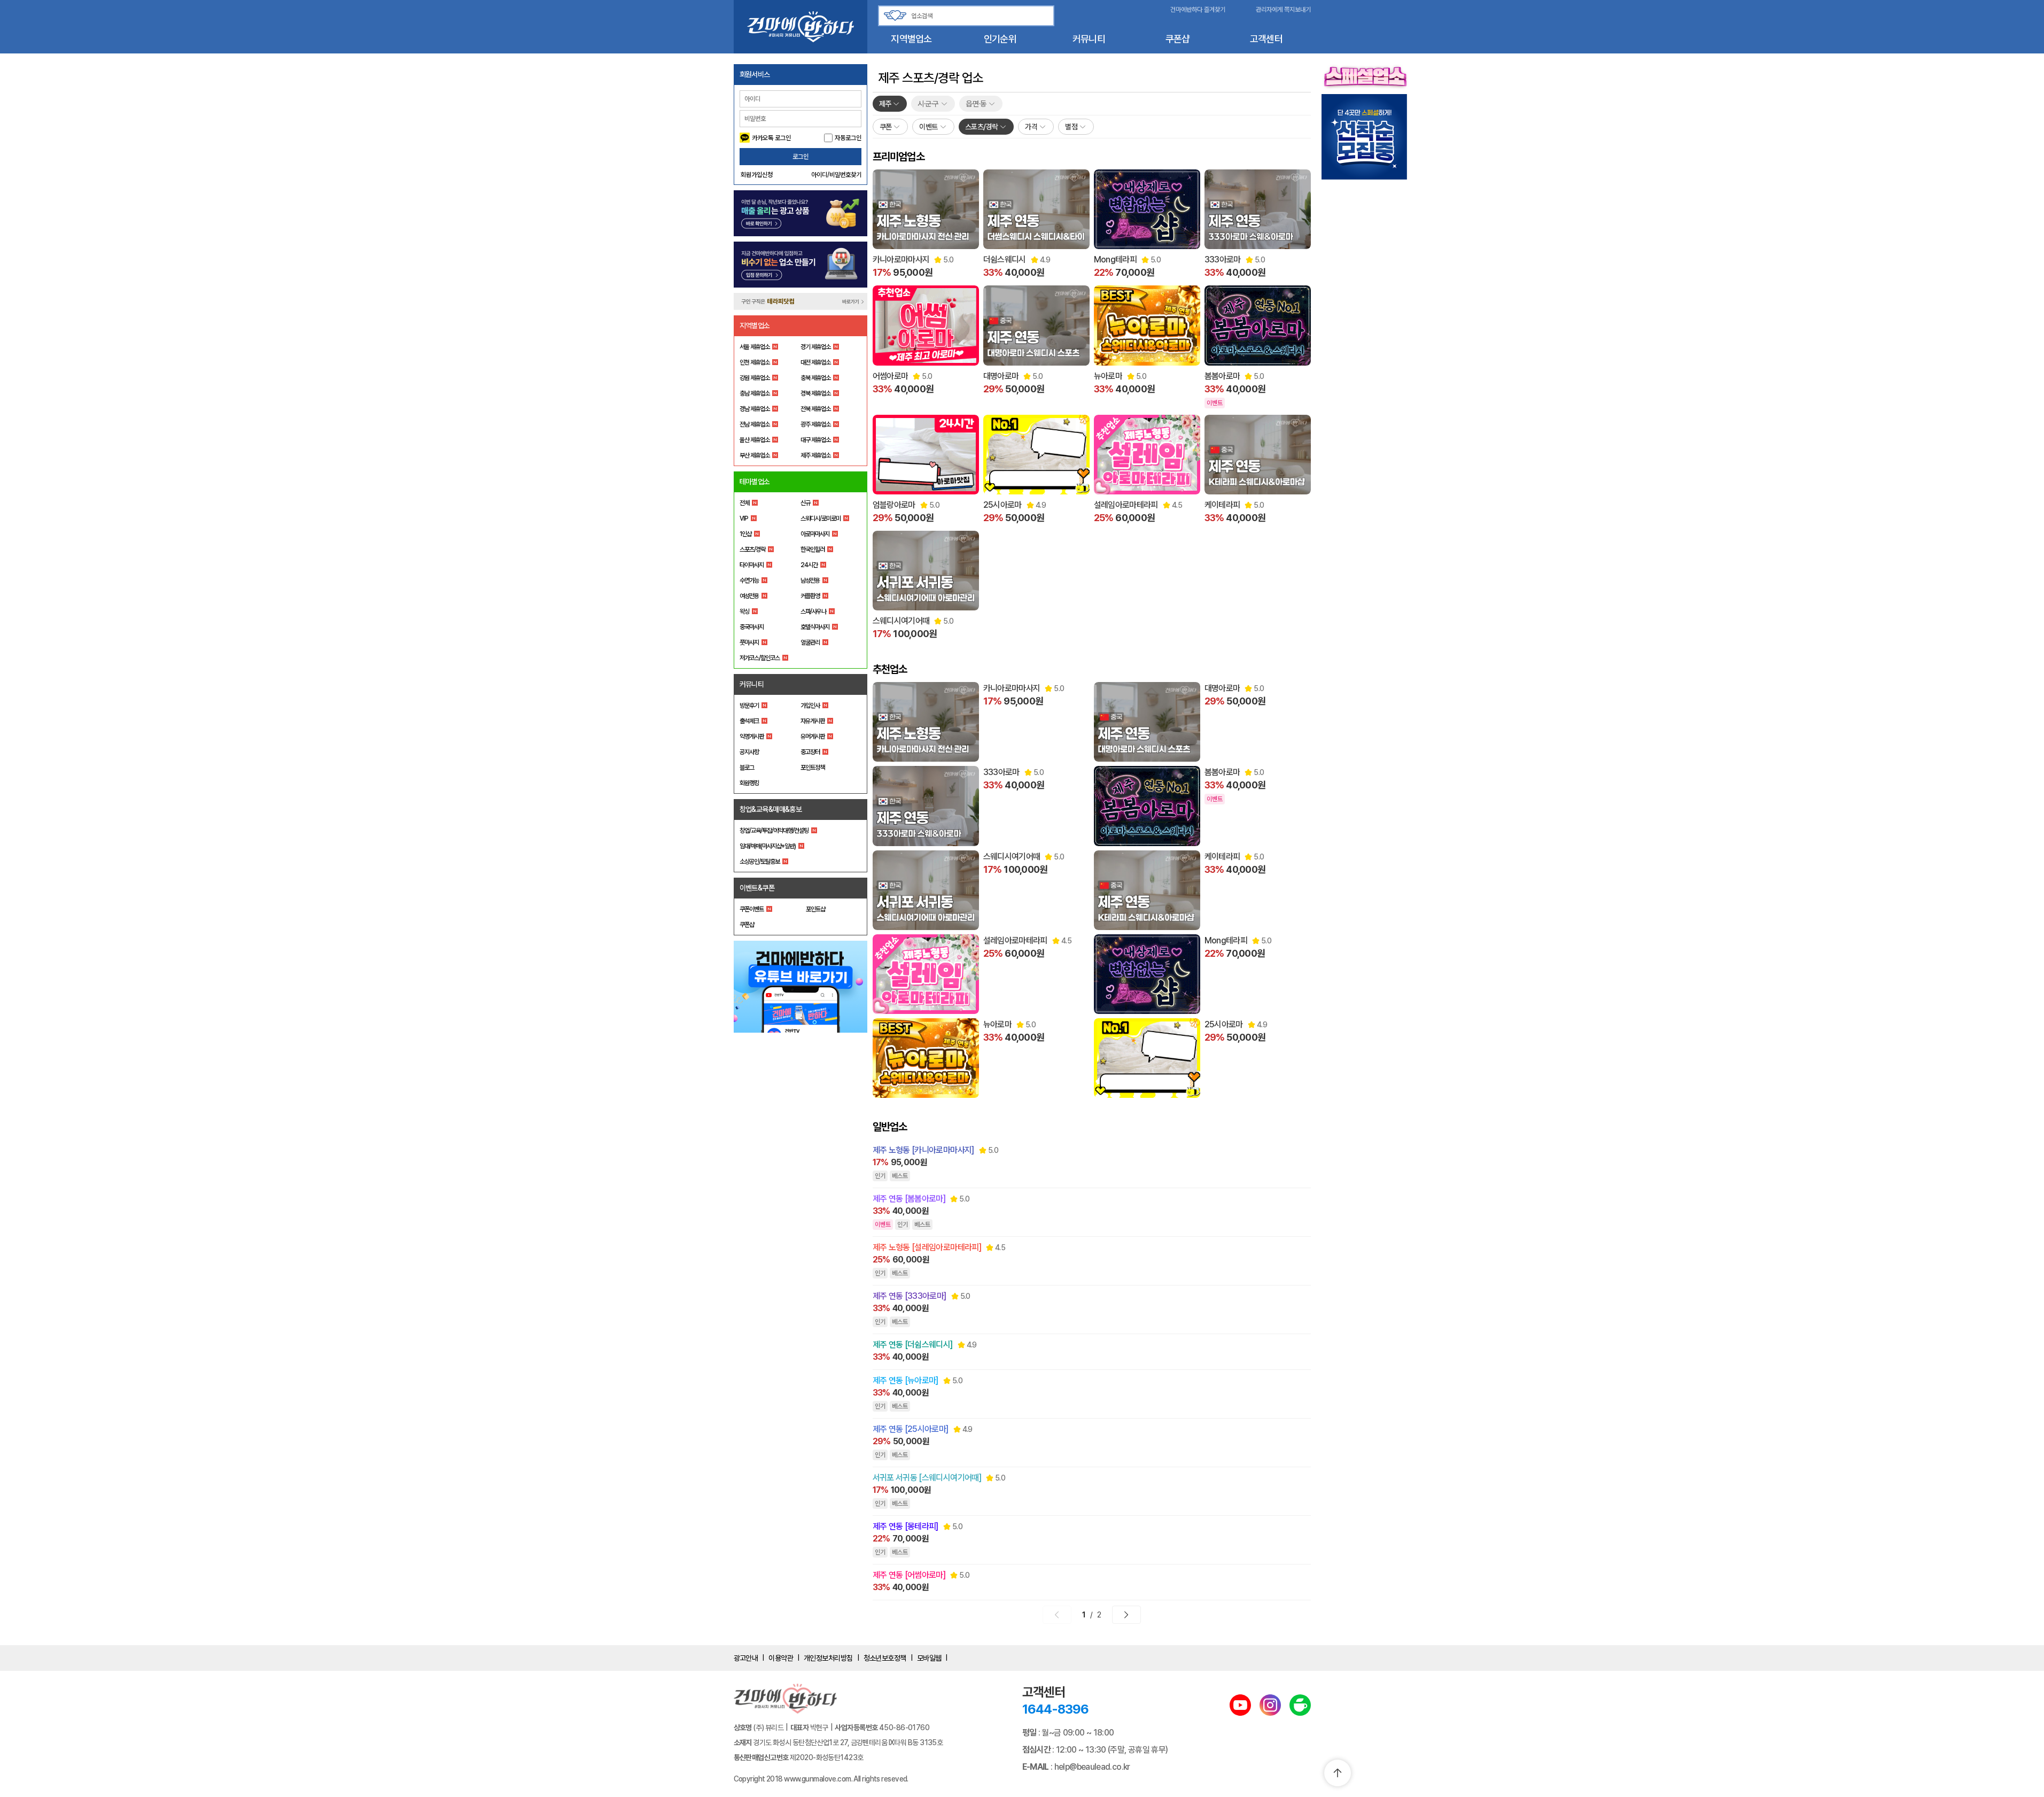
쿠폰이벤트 (752, 909)
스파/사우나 (813, 611)
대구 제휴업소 (815, 440)
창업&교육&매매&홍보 (771, 809)
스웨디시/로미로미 (821, 518)
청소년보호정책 (885, 1658)
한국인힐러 (813, 549)
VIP (744, 518)
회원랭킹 (749, 783)
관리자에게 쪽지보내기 (1283, 10)
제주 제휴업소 (815, 455)
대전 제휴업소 (815, 362)
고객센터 (1266, 39)
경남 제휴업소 (755, 409)
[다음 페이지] (1126, 1615)
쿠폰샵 (1178, 39)
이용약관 (781, 1658)
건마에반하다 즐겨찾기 (1198, 10)
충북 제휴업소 (815, 378)
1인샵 (745, 534)
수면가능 (749, 580)
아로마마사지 (815, 534)
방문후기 (749, 706)
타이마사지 (752, 565)
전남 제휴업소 (755, 424)
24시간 (809, 565)
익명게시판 (752, 737)
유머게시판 (813, 737)
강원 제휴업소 (755, 378)
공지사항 (749, 752)
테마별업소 (755, 482)
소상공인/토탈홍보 (760, 862)
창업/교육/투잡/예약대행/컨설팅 (774, 831)
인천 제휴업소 (755, 362)
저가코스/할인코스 (760, 658)
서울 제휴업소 (755, 347)
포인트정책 (813, 768)
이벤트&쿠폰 (757, 888)
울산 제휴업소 (755, 440)
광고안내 (746, 1658)
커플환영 (810, 596)
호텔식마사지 (815, 627)
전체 (744, 503)
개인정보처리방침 (828, 1658)
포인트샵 (815, 909)
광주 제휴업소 (815, 424)
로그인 (800, 157)
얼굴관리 (810, 642)
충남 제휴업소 (755, 393)
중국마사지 (752, 627)
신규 (805, 503)
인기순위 (1000, 39)
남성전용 (810, 580)
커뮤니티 (1089, 39)
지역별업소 (911, 39)
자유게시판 (813, 721)
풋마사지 (749, 642)
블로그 (747, 768)
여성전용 (749, 596)
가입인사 (810, 706)
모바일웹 (929, 1658)
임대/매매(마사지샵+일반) (768, 846)
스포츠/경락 (752, 549)
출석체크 (749, 721)
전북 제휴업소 (815, 409)
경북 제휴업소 (815, 393)
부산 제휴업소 (755, 455)
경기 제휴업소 (815, 347)
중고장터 (810, 752)
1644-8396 (1055, 1709)
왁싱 (744, 611)
